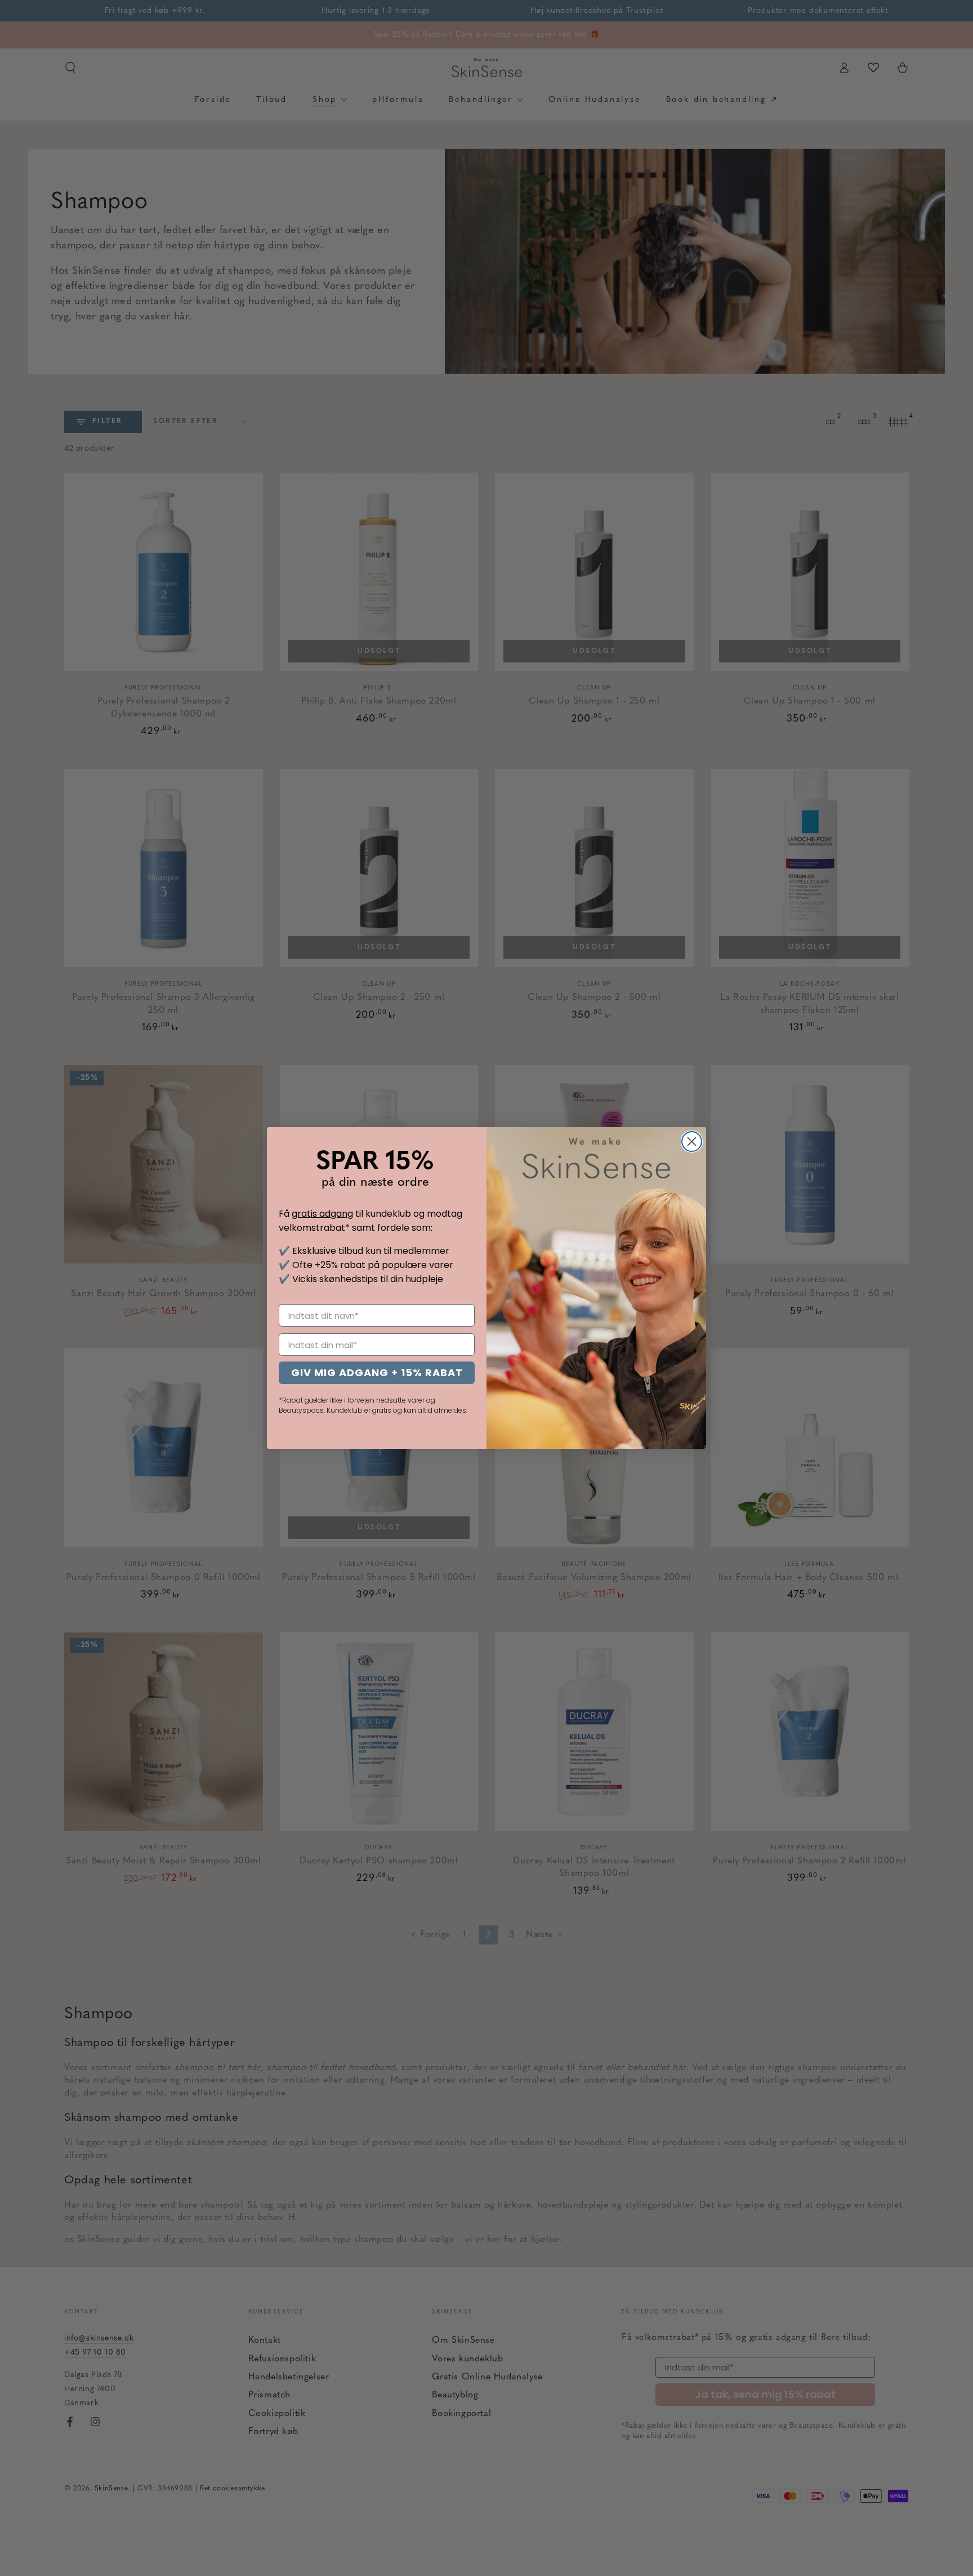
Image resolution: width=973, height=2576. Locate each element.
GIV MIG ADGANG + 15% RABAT (377, 1372)
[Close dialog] (692, 1142)
